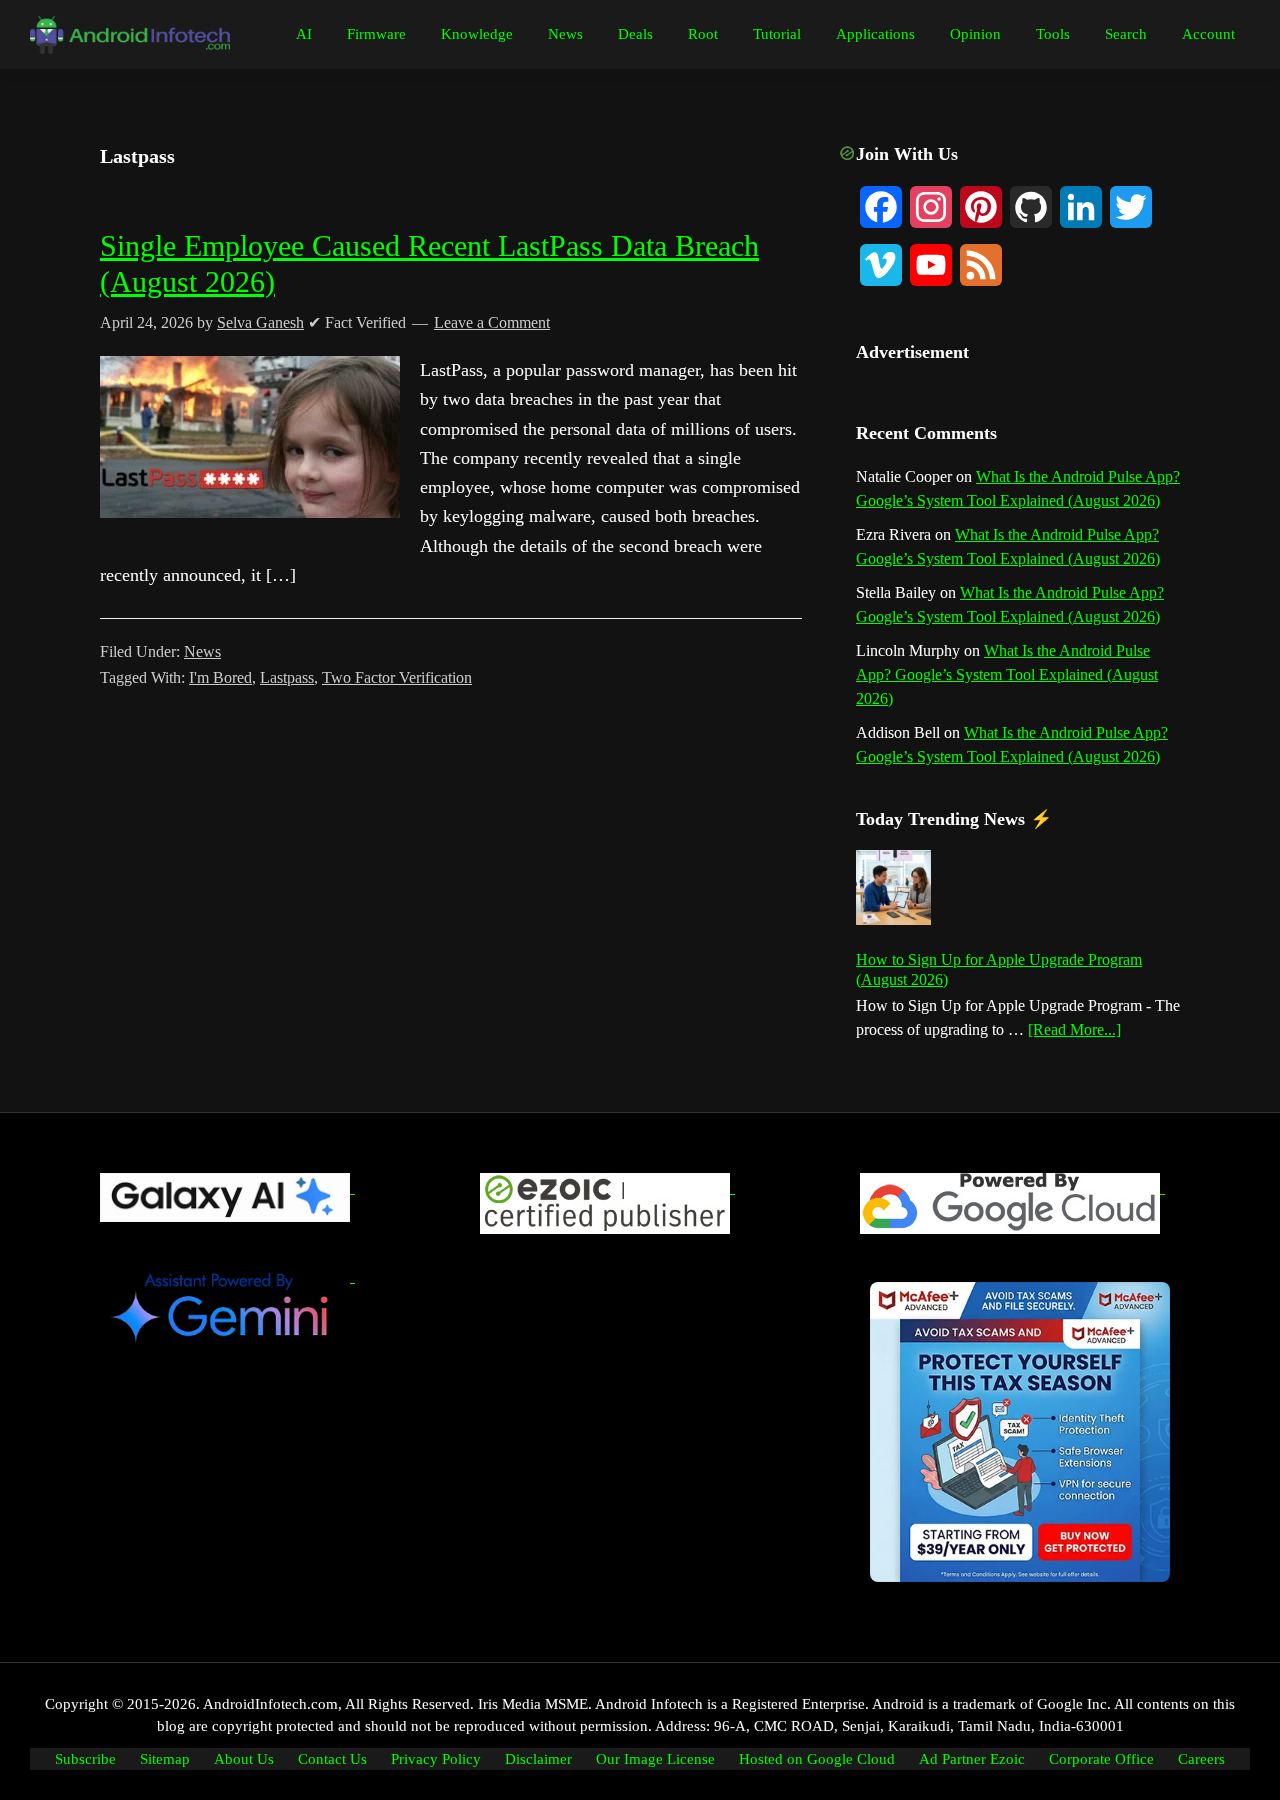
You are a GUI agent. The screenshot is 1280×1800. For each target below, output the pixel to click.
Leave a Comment (492, 322)
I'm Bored (220, 677)
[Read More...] (1074, 1031)
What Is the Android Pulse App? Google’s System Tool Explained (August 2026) (1007, 674)
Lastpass (287, 677)
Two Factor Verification (397, 677)
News (202, 651)
